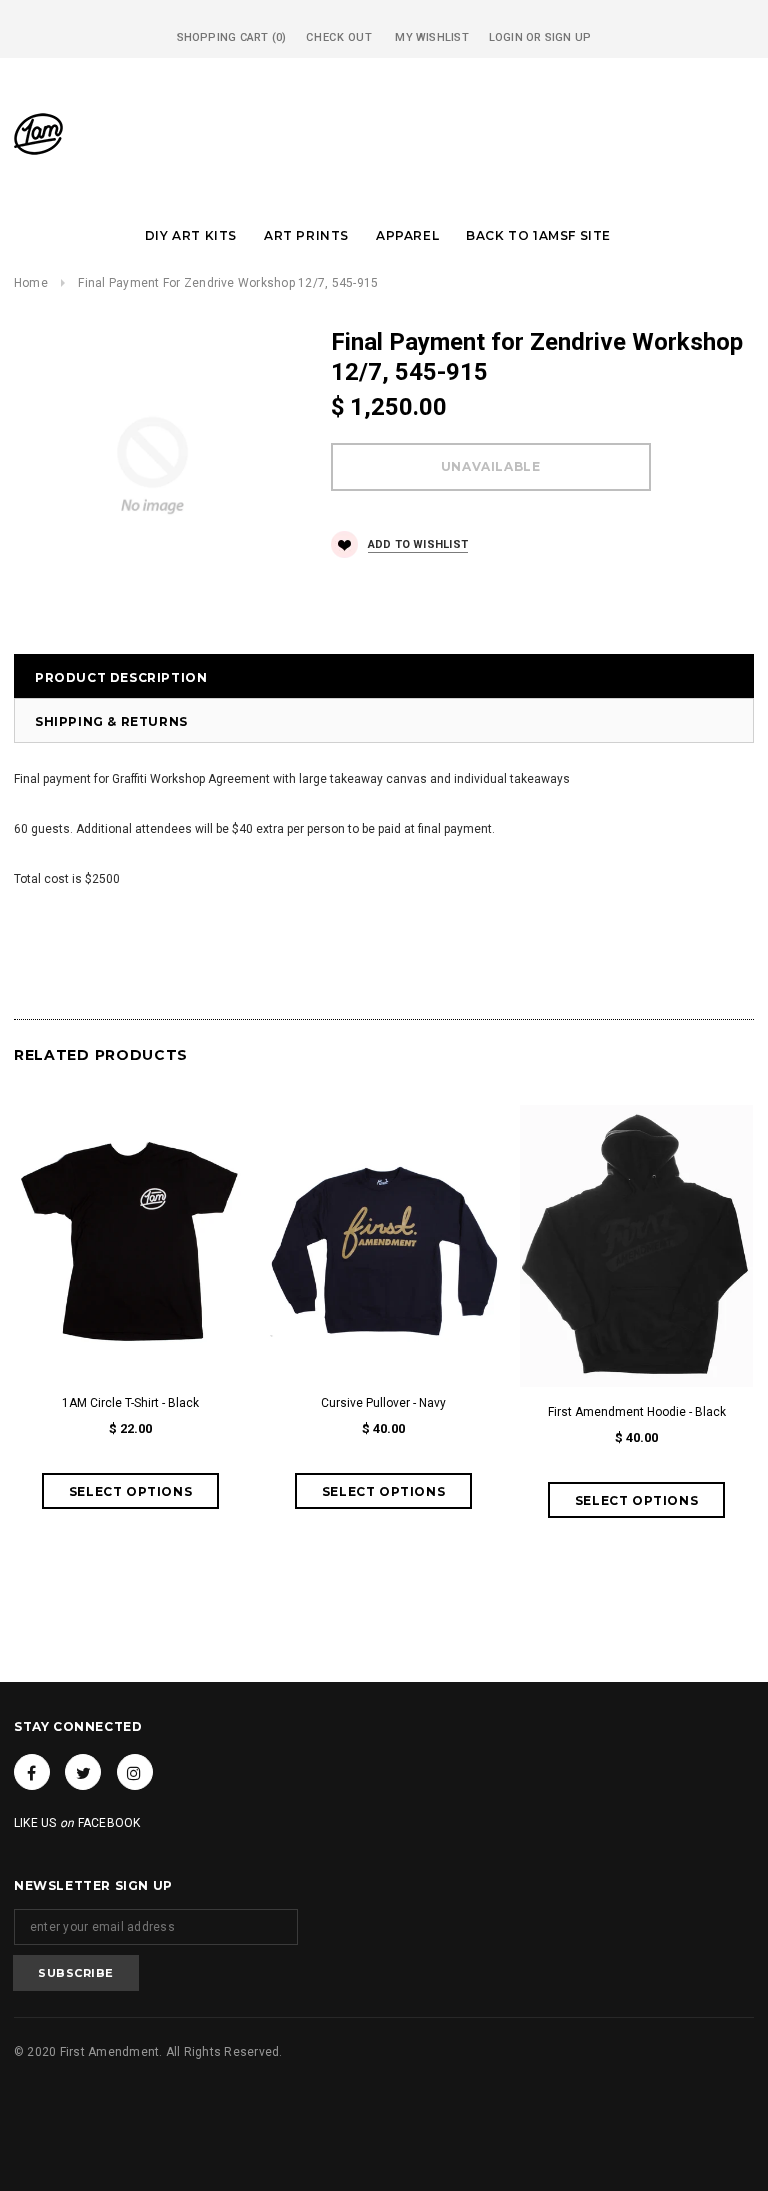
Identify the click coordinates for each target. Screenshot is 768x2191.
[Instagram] (135, 1772)
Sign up (568, 37)
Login (506, 37)
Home (31, 283)
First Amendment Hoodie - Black (637, 1412)
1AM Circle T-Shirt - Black (130, 1403)
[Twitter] (83, 1772)
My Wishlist (431, 37)
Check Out (339, 37)
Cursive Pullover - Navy (383, 1403)
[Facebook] (32, 1772)
